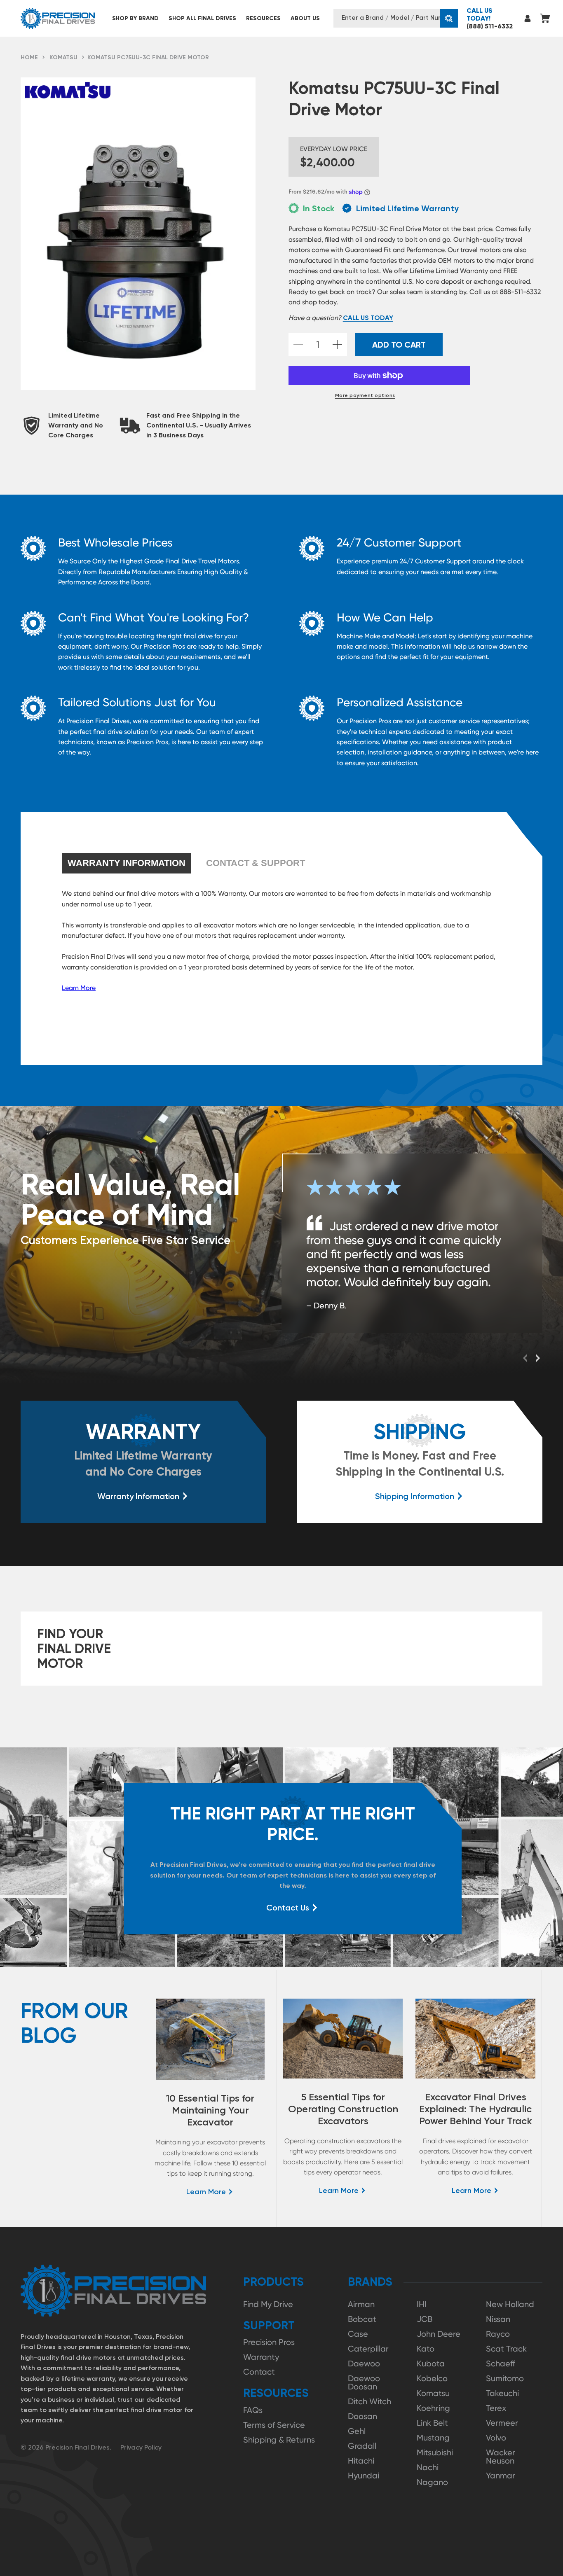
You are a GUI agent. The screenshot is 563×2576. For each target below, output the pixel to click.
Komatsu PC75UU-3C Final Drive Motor (148, 57)
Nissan (498, 2319)
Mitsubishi (435, 2452)
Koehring (433, 2408)
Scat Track (506, 2349)
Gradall (362, 2446)
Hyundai (364, 2476)
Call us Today (368, 318)
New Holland (510, 2304)
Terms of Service (274, 2425)
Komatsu (63, 57)
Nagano (432, 2482)
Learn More (79, 988)
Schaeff (501, 2363)
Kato (426, 2349)
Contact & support (256, 863)
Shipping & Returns (279, 2440)
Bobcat (362, 2319)
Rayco (498, 2334)
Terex (496, 2408)
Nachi (428, 2467)
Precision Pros (269, 2342)
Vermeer (502, 2423)
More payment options (365, 395)
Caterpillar (368, 2349)
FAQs (253, 2410)
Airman (361, 2304)
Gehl (357, 2431)
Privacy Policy (141, 2447)
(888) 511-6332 (490, 18)
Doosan (362, 2416)
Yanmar (501, 2476)
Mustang (433, 2438)
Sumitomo (505, 2378)
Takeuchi (502, 2393)
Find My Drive (268, 2304)
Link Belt (432, 2423)
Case (358, 2334)
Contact (259, 2372)
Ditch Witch (369, 2401)
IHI (422, 2304)
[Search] (449, 18)
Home (29, 57)
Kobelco (432, 2378)
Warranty (261, 2357)
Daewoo (364, 2363)
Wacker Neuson (501, 2457)
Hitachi (361, 2461)
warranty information (127, 863)
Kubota (431, 2363)
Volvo (496, 2438)
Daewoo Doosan (364, 2382)
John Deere (439, 2334)
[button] (135, 18)
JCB (425, 2319)
